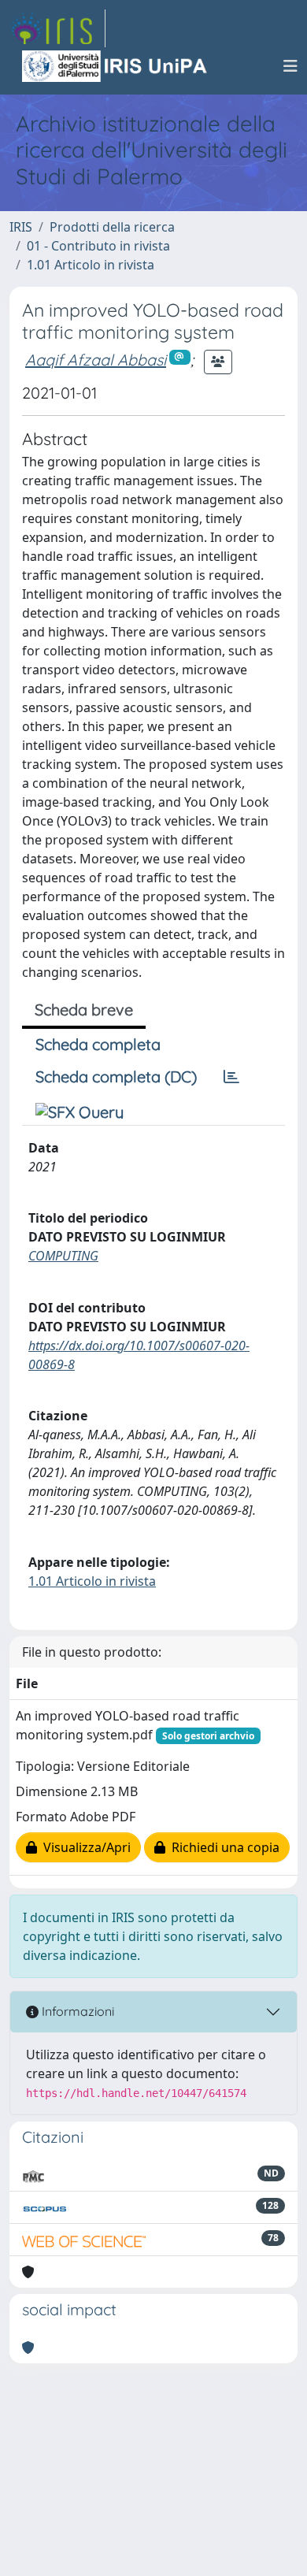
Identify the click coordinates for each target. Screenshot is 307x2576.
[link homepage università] (116, 66)
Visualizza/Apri (84, 1847)
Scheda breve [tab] (84, 1010)
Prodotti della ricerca (112, 227)
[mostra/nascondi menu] (290, 66)
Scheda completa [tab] (98, 1044)
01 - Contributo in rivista (98, 246)
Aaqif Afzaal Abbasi (96, 360)
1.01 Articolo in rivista (91, 265)
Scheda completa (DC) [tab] (116, 1076)
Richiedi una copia (222, 1847)
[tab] (231, 1077)
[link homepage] (57, 28)
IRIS (21, 227)
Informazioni (76, 2011)
